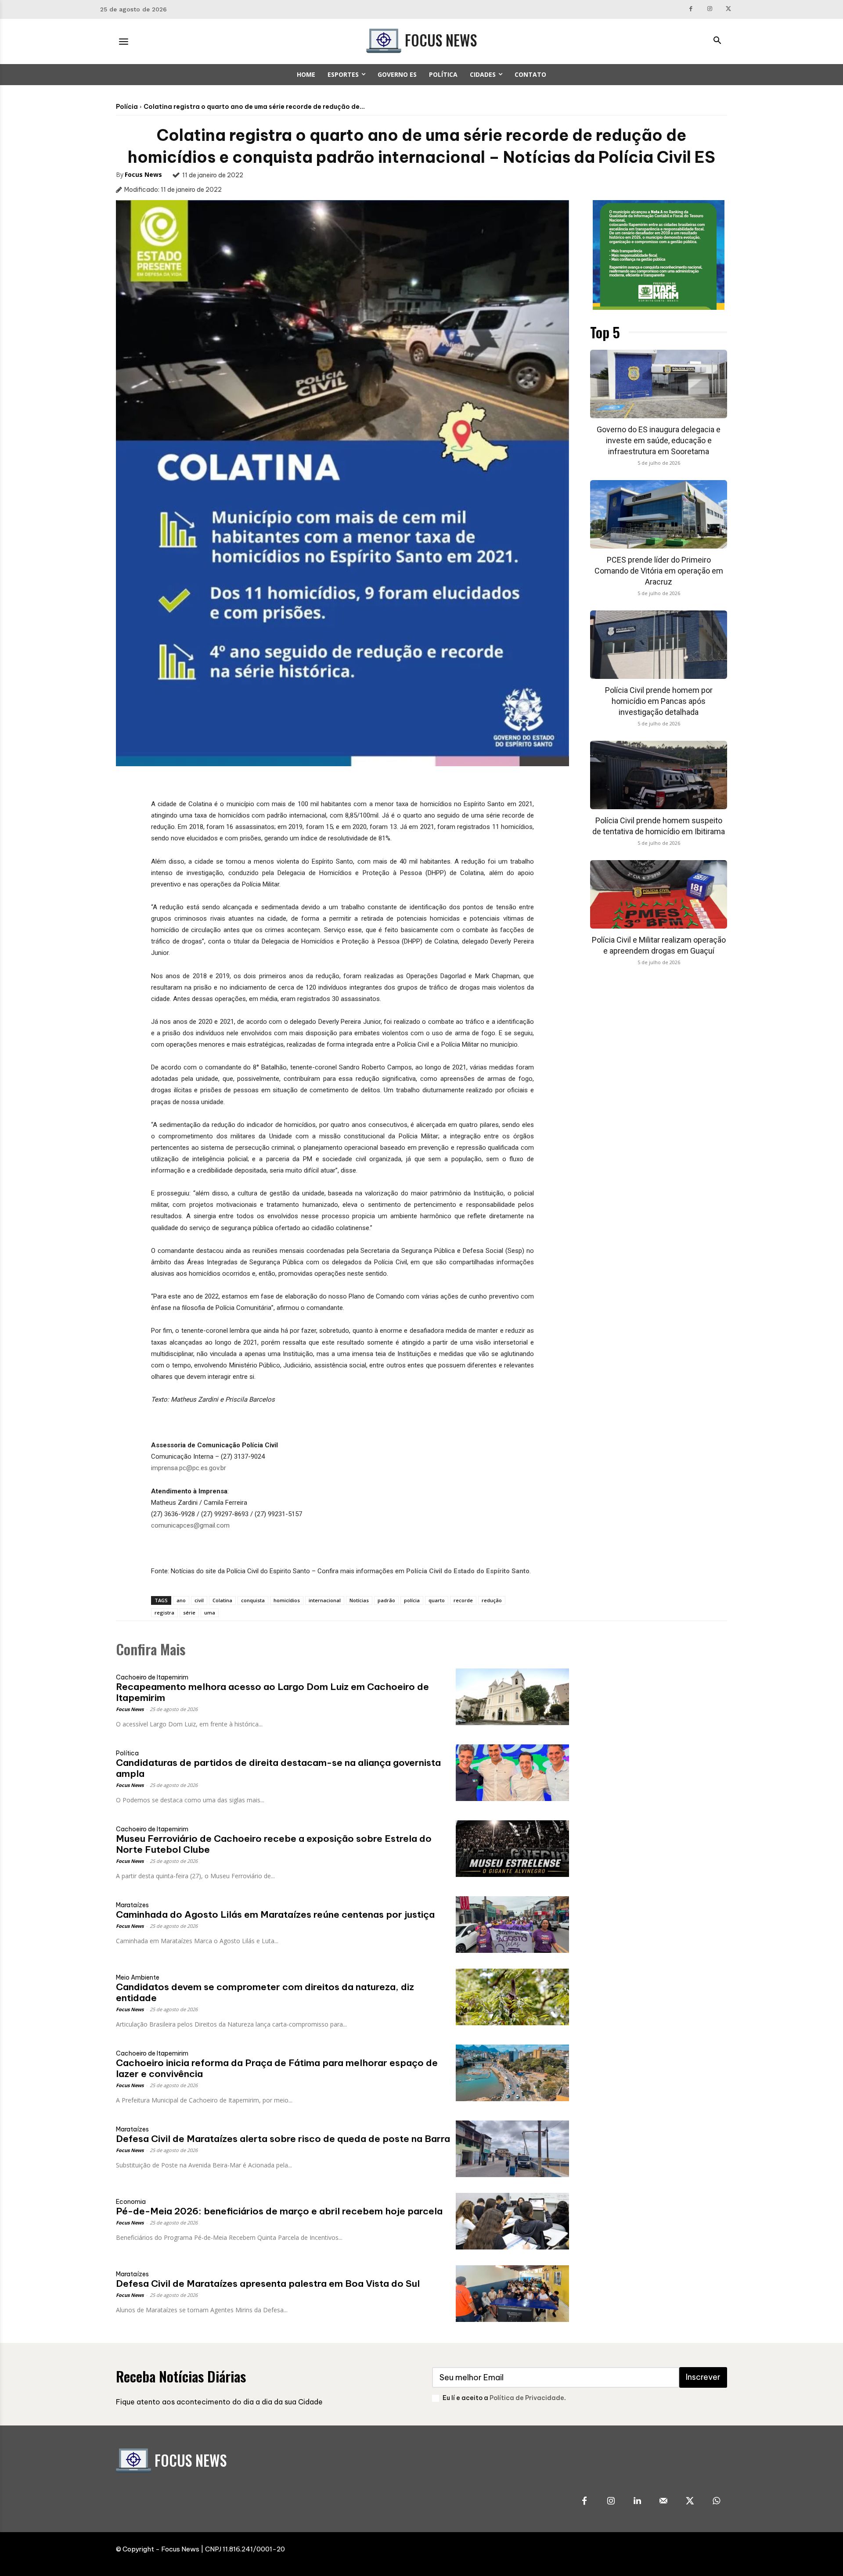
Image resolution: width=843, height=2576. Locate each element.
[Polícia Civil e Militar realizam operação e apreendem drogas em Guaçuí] (659, 894)
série (189, 1613)
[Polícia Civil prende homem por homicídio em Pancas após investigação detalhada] (659, 645)
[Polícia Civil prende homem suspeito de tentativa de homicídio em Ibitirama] (659, 775)
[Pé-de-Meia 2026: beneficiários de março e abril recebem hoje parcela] (512, 2221)
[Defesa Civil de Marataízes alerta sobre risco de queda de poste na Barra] (512, 2149)
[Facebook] (691, 9)
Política (127, 1753)
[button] (717, 41)
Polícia (127, 107)
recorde (463, 1600)
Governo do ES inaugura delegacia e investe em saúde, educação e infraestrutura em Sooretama (659, 440)
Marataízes (132, 1905)
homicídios (287, 1600)
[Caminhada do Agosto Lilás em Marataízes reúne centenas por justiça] (512, 1925)
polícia (412, 1600)
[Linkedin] (637, 2501)
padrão (386, 1600)
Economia (131, 2202)
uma (210, 1613)
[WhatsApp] (716, 2501)
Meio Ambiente (138, 1977)
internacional (325, 1600)
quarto (437, 1600)
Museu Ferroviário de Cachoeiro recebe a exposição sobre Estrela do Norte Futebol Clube (274, 1844)
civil (199, 1600)
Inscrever (703, 2377)
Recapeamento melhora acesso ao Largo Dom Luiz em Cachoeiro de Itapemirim (272, 1692)
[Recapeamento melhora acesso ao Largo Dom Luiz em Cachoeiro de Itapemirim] (512, 1697)
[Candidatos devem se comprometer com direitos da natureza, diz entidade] (512, 1997)
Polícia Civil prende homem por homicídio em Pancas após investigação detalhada (659, 701)
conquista (253, 1600)
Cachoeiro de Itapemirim (152, 1677)
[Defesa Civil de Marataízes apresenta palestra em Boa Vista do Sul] (512, 2294)
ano (181, 1600)
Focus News (143, 174)
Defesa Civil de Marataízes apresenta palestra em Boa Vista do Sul (268, 2284)
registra (164, 1613)
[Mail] (663, 2501)
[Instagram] (710, 9)
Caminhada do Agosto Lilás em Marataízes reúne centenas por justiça (275, 1914)
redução (492, 1600)
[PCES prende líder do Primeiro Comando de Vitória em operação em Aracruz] (659, 514)
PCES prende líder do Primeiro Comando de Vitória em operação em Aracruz (659, 571)
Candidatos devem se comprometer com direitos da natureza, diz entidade (265, 1992)
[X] (728, 9)
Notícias (359, 1600)
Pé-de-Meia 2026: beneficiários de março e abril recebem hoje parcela (279, 2211)
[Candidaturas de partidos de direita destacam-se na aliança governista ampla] (512, 1773)
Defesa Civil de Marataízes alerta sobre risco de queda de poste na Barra (283, 2139)
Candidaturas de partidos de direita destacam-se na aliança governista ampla (278, 1768)
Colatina (222, 1600)
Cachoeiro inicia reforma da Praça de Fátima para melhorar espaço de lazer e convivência (277, 2068)
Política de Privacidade (527, 2398)
